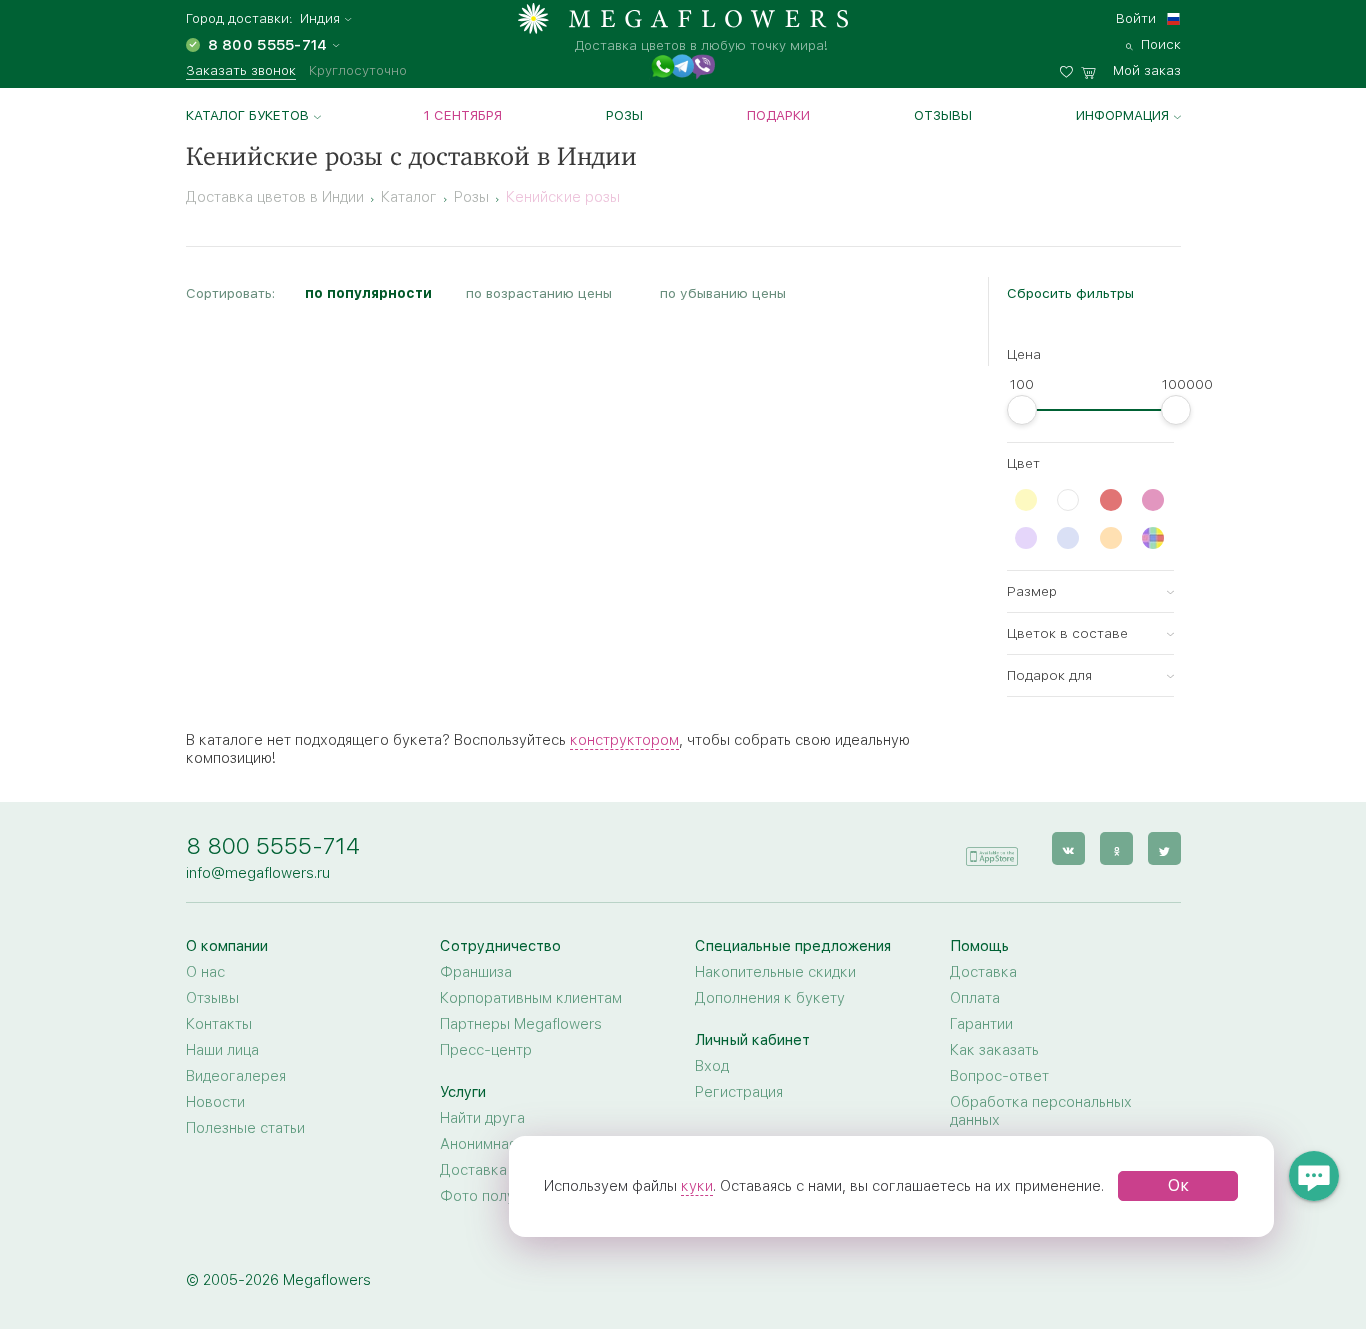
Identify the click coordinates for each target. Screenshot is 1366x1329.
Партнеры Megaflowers (521, 1024)
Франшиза (476, 972)
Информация (1122, 115)
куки (697, 1186)
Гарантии (981, 1024)
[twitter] (1164, 848)
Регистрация (739, 1092)
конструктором (624, 740)
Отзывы (943, 115)
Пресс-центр (486, 1050)
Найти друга (482, 1118)
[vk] (1068, 848)
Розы (624, 115)
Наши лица (222, 1050)
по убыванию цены (723, 293)
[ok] (1116, 848)
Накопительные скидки (775, 972)
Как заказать (994, 1050)
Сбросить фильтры (1070, 293)
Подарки (778, 115)
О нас (205, 972)
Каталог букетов (247, 115)
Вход (712, 1066)
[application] (992, 847)
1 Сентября (463, 115)
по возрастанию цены (539, 293)
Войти (1136, 18)
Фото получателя (501, 1196)
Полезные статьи (245, 1128)
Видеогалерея (236, 1076)
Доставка (983, 972)
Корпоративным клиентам (531, 998)
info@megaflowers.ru (258, 873)
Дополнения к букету (770, 998)
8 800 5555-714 (273, 845)
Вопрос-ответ (999, 1076)
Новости (215, 1102)
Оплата (975, 998)
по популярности (368, 293)
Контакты (219, 1024)
